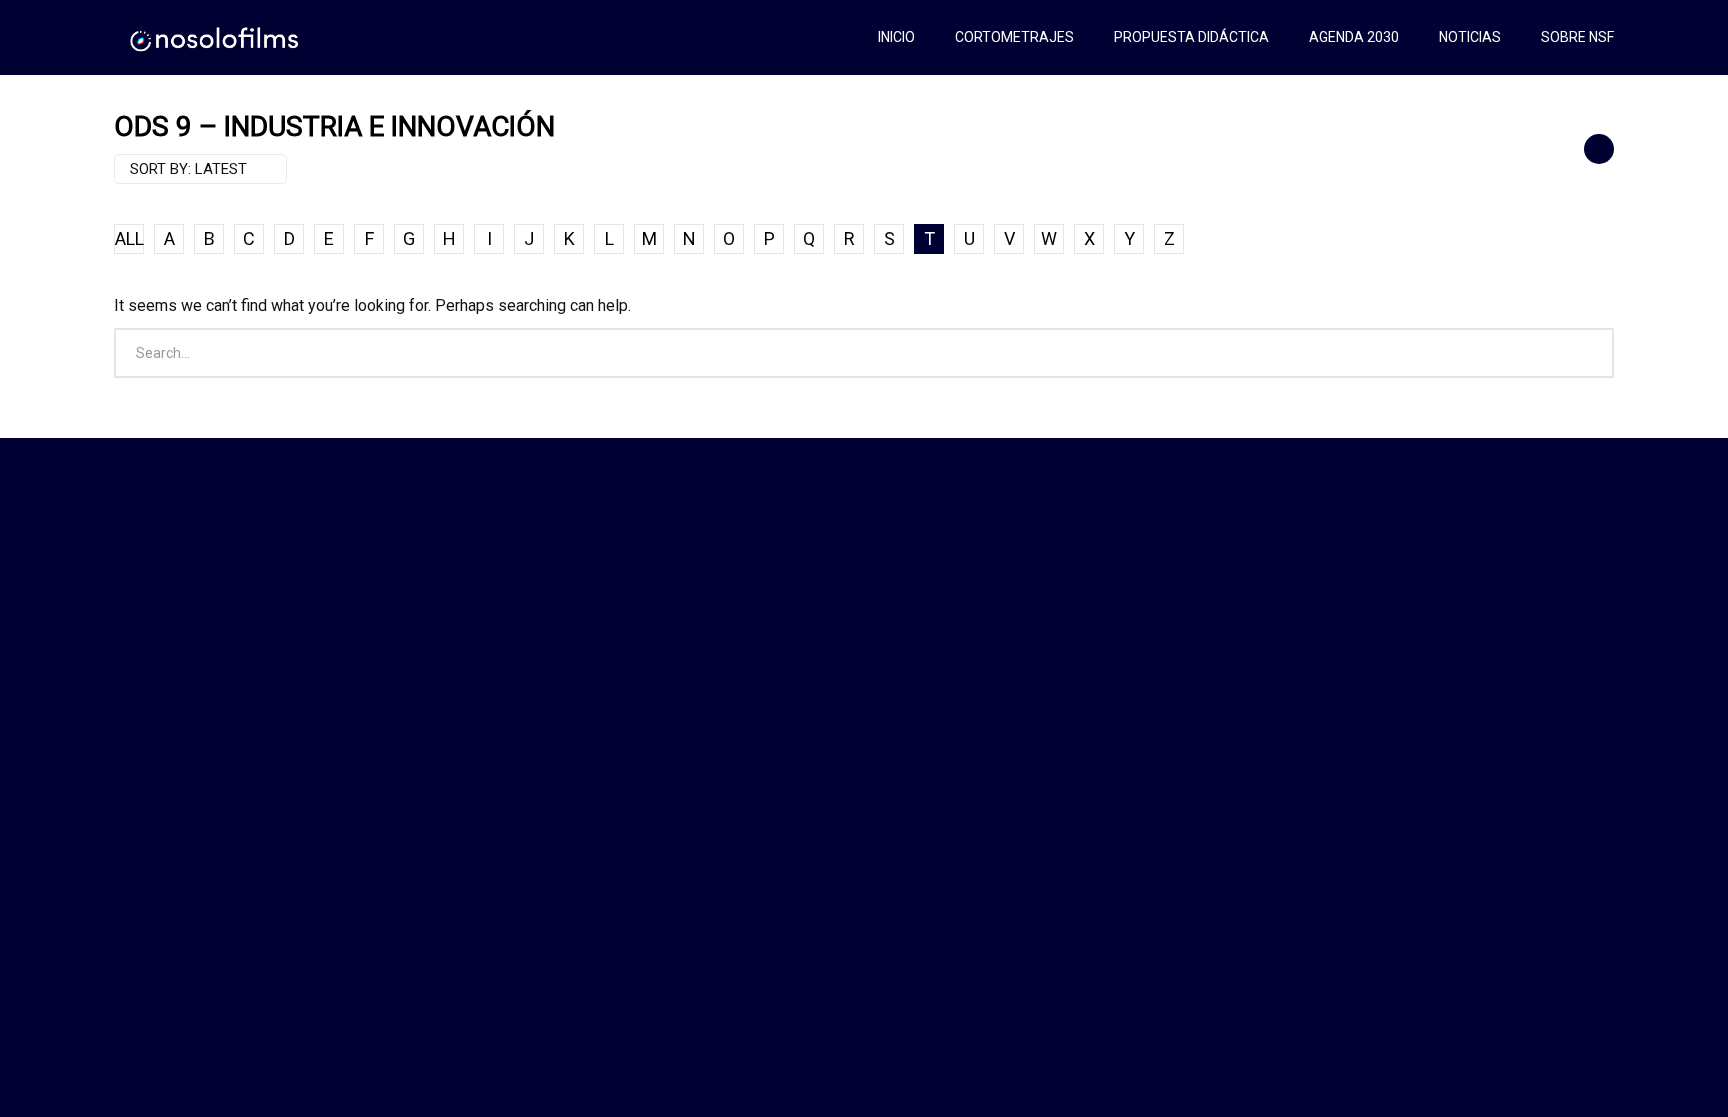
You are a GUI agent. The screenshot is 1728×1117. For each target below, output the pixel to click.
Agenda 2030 (1354, 37)
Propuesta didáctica (1191, 37)
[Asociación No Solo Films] (215, 37)
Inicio (896, 37)
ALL (129, 238)
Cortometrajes (1014, 37)
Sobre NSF (1577, 37)
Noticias (1470, 37)
